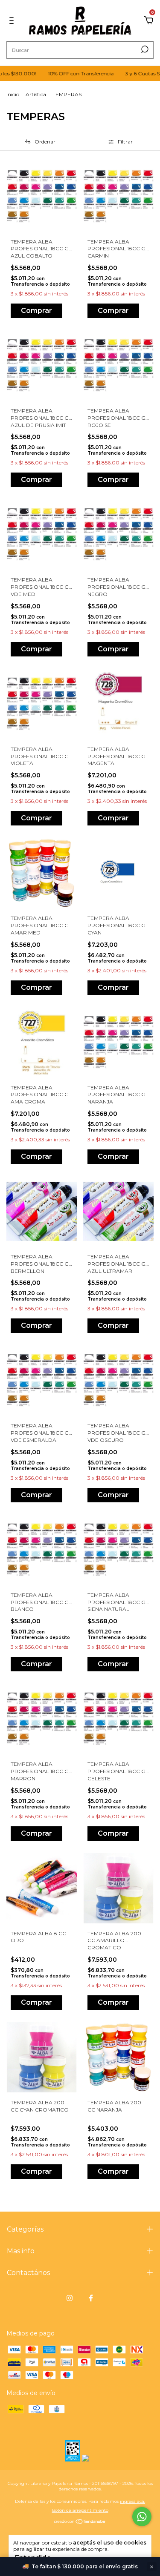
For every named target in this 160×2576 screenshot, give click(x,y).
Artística (36, 94)
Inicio (13, 94)
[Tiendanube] (80, 2522)
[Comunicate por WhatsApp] (142, 2517)
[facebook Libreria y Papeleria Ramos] (91, 2298)
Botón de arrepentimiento (80, 2510)
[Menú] (13, 21)
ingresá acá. (132, 2501)
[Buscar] (144, 49)
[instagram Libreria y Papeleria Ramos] (70, 2298)
